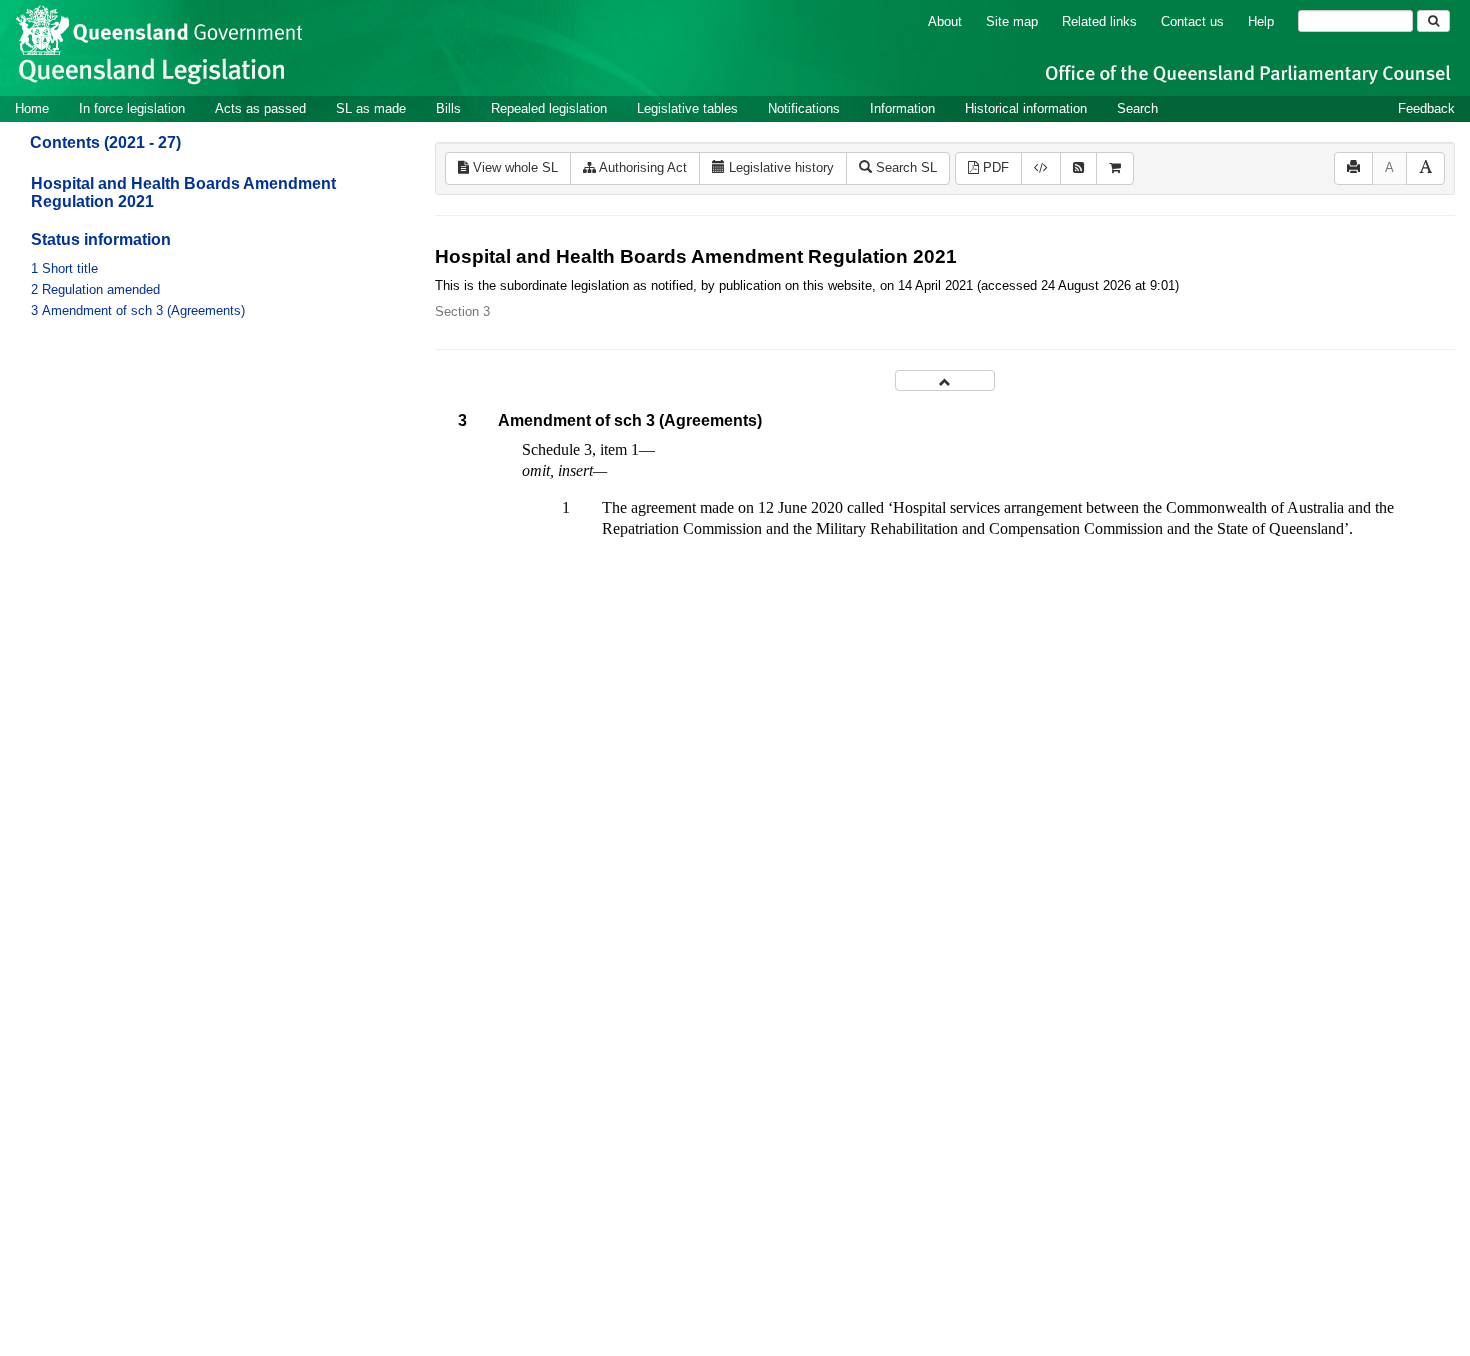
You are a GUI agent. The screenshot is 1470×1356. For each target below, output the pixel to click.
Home (32, 108)
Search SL (904, 167)
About (945, 21)
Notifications (804, 108)
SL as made (371, 108)
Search (1137, 108)
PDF (994, 167)
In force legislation (132, 108)
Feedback (1426, 108)
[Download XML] (1041, 168)
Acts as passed (260, 108)
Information (902, 108)
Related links (1099, 21)
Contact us (1192, 21)
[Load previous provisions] (945, 380)
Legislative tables (687, 108)
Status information (101, 239)
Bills (448, 108)
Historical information (1026, 108)
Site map (1012, 21)
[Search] (1433, 21)
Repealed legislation (549, 108)
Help (1261, 21)
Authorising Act (641, 167)
